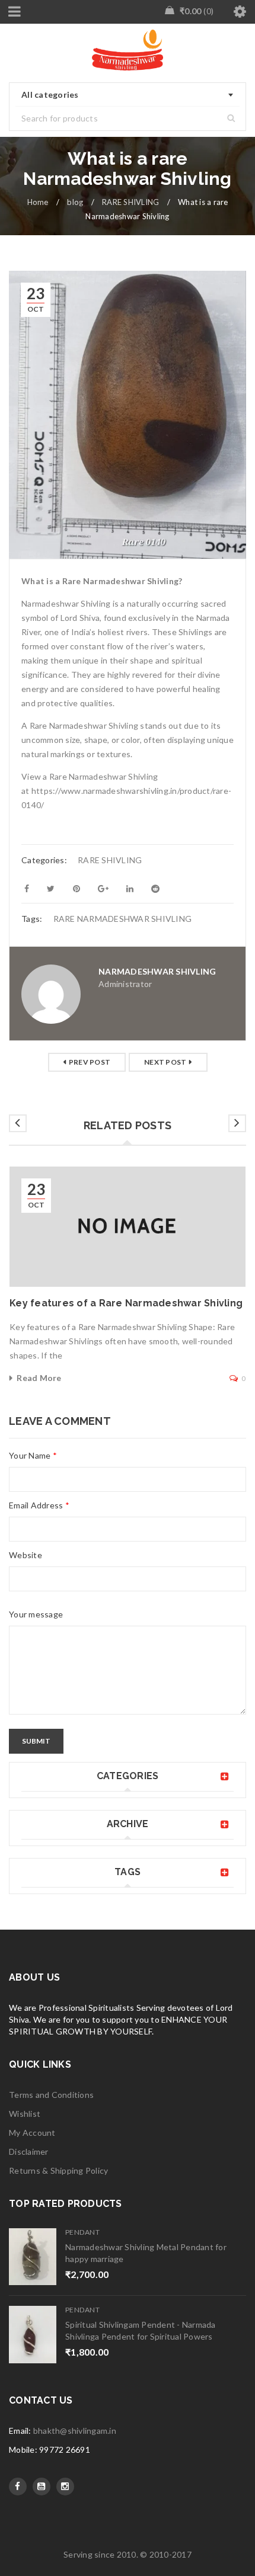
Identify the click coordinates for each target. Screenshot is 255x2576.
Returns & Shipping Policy (58, 2170)
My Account (32, 2133)
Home (38, 202)
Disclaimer (29, 2152)
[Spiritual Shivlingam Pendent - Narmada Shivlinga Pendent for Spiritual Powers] (33, 2335)
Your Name (33, 1455)
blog (75, 202)
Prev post (90, 1062)
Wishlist (25, 2114)
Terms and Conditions (51, 2095)
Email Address (39, 1505)
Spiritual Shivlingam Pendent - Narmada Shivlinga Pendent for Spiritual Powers (141, 2330)
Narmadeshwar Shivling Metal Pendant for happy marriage (146, 2253)
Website (26, 1555)
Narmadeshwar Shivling (157, 971)
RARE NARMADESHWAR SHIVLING (123, 919)
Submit (36, 1741)
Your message (36, 1614)
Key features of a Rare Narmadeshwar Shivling (126, 1303)
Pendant (82, 2232)
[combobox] (128, 95)
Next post (165, 1062)
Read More (39, 1378)
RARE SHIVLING (130, 202)
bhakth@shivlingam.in (75, 2431)
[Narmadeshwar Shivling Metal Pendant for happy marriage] (33, 2257)
